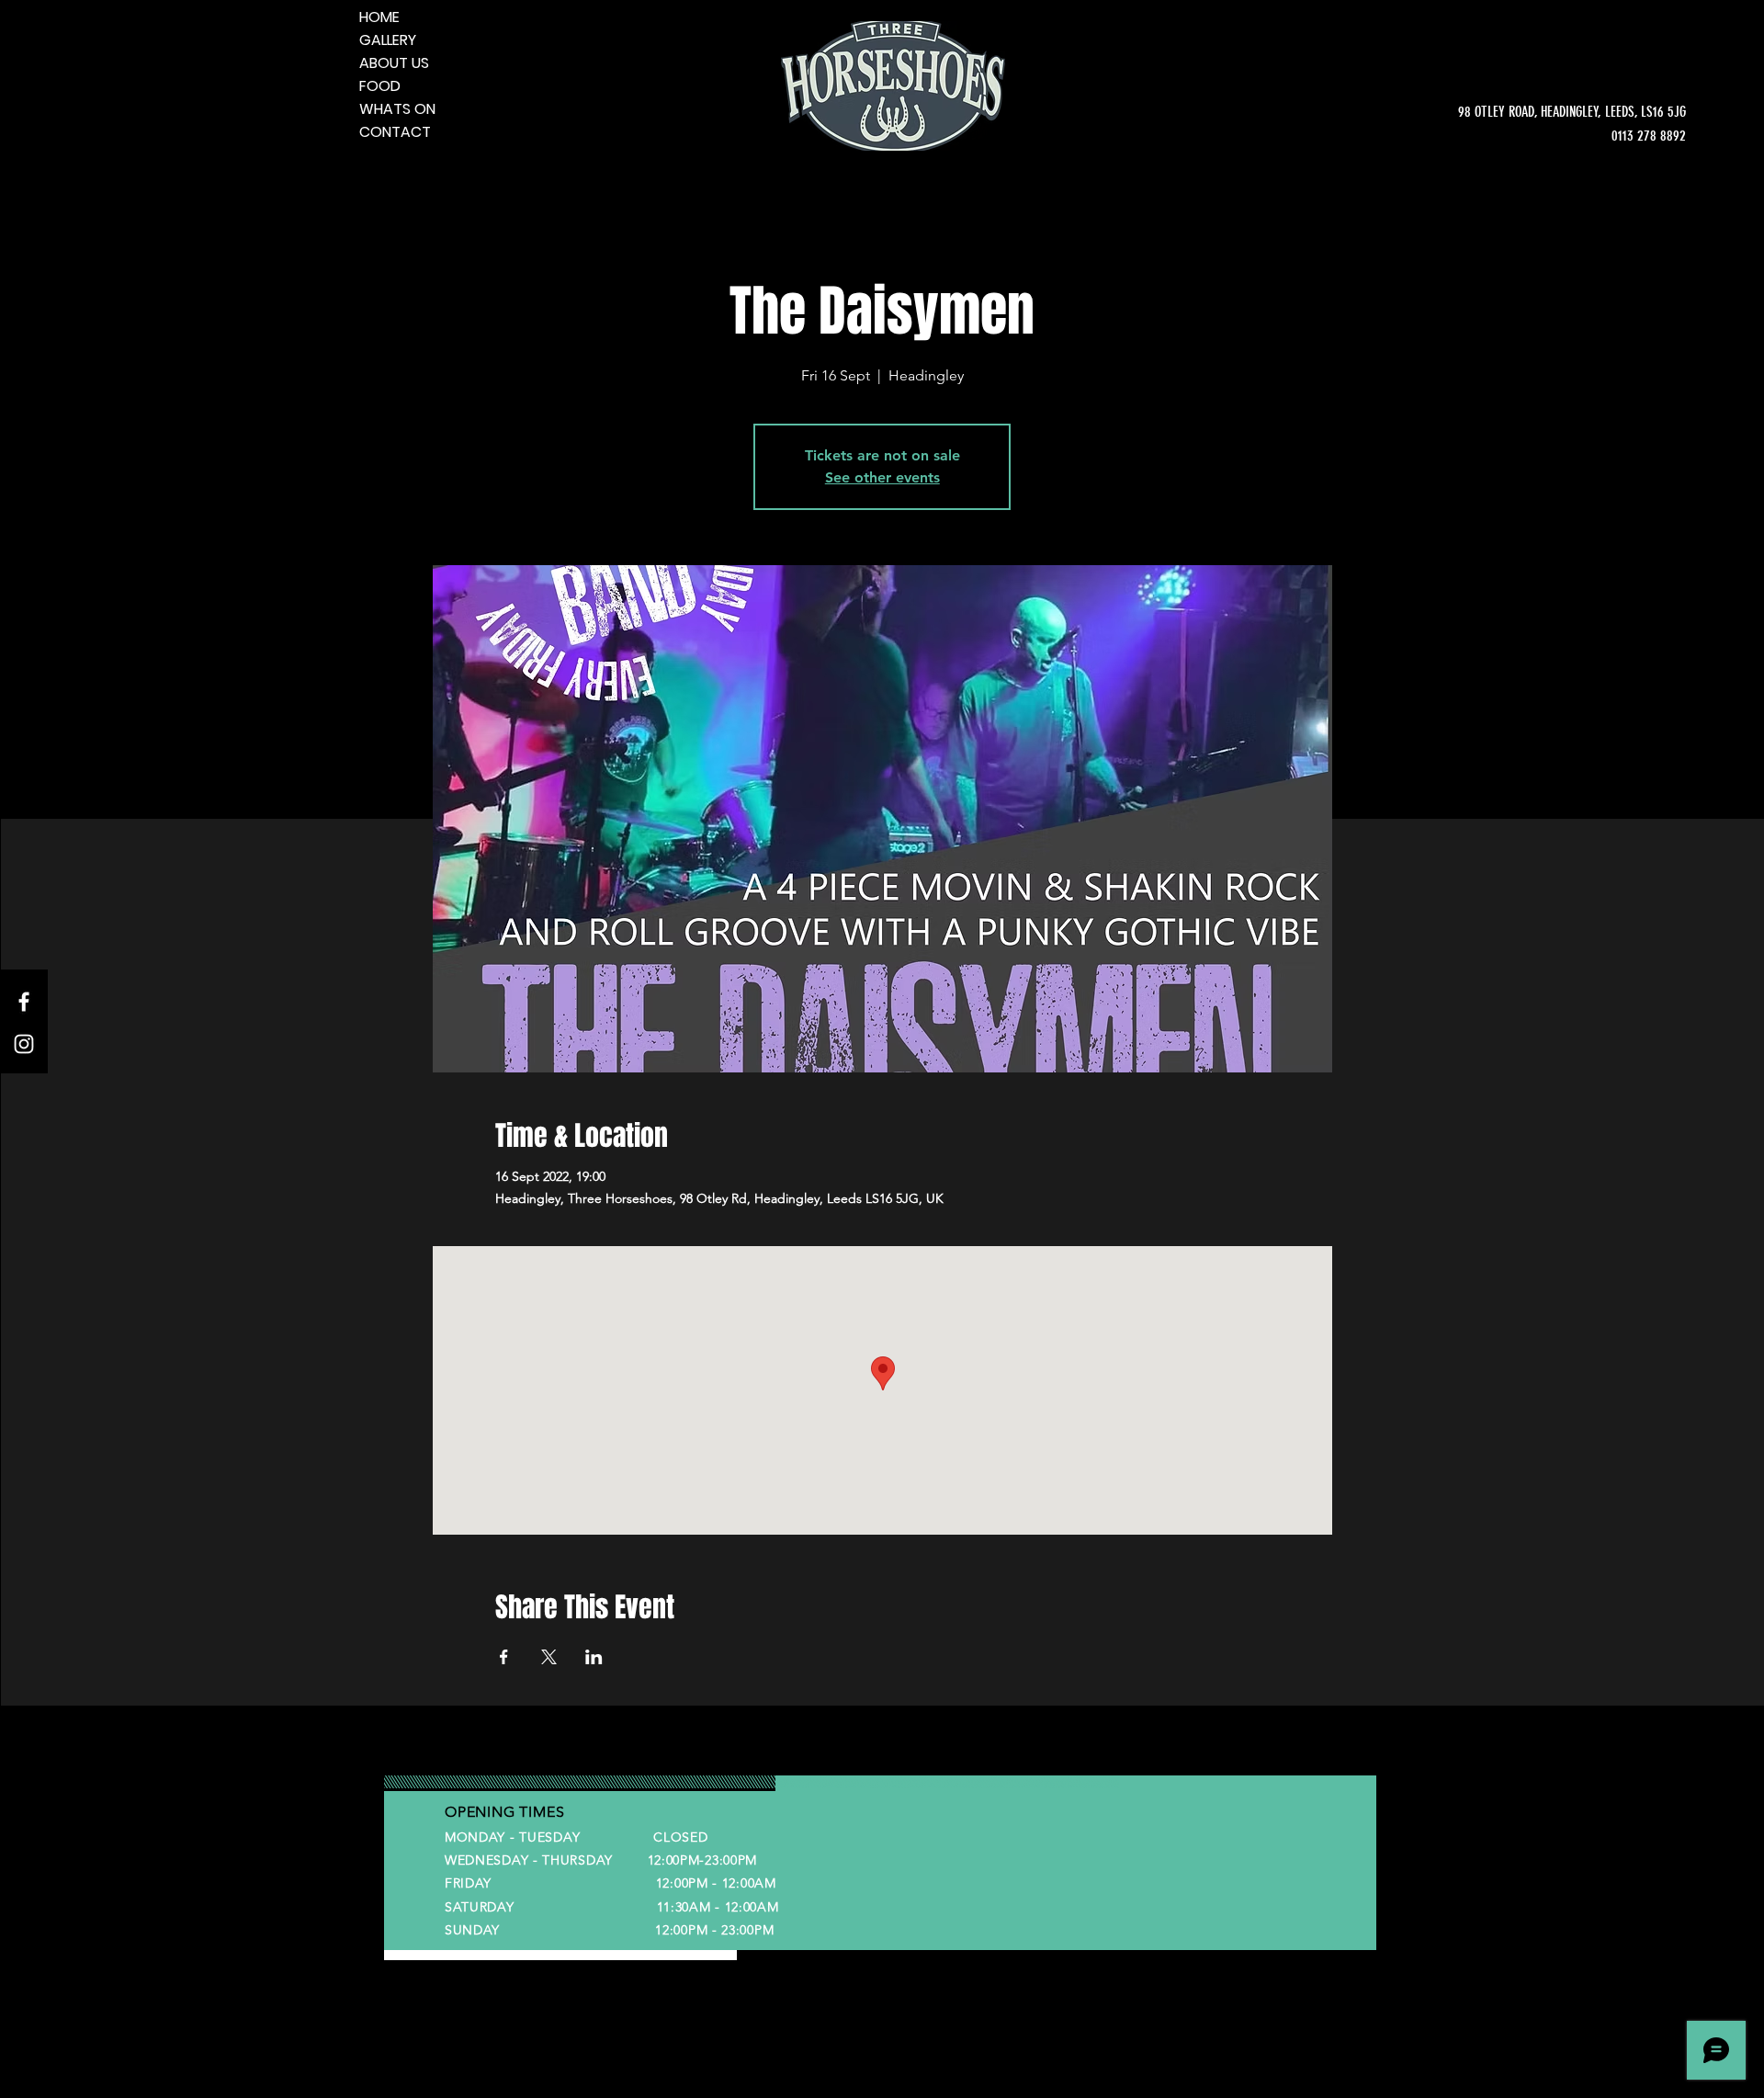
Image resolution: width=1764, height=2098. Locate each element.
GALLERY (388, 40)
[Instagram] (24, 1044)
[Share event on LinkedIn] (594, 1657)
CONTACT (395, 132)
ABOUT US (394, 63)
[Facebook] (24, 1002)
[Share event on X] (549, 1657)
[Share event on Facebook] (504, 1657)
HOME (379, 17)
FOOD (380, 86)
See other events (882, 477)
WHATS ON (397, 109)
